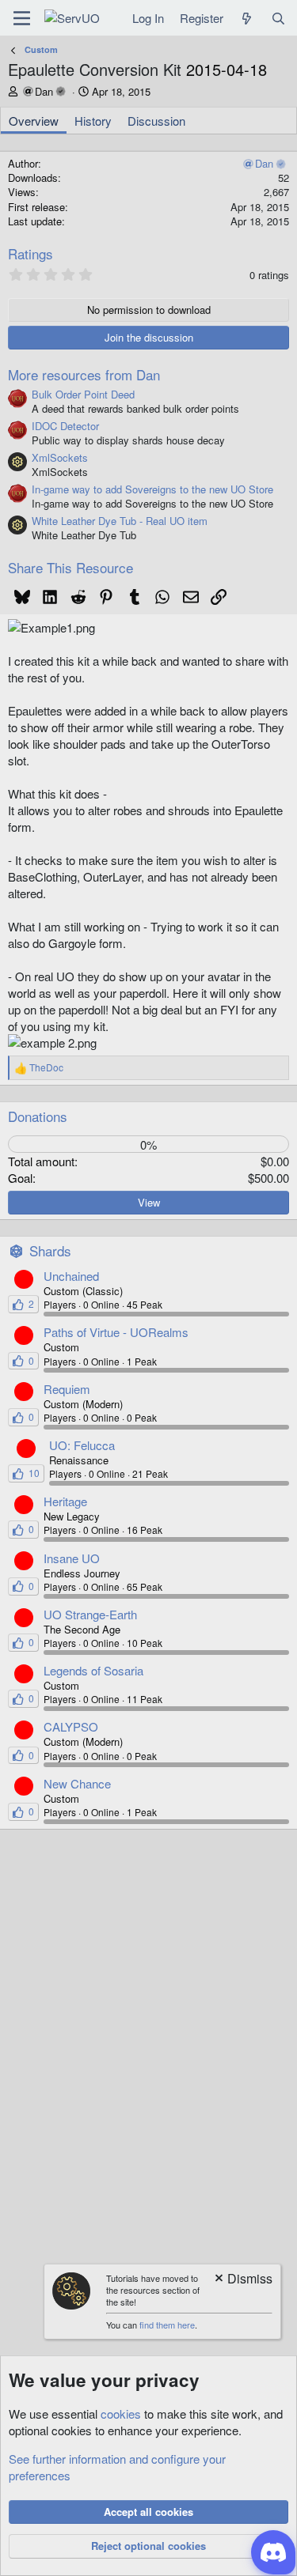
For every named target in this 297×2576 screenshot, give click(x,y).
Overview (34, 121)
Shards (50, 1250)
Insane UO (72, 1558)
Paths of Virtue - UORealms (116, 1332)
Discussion (156, 121)
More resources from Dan (84, 374)
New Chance (77, 1783)
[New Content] (247, 18)
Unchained (71, 1276)
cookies (121, 2414)
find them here (167, 2325)
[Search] (278, 18)
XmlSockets (60, 457)
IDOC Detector (65, 426)
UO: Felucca (82, 1445)
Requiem (67, 1389)
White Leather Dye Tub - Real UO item (120, 521)
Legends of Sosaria (93, 1670)
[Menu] (22, 18)
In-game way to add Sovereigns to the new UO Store (152, 489)
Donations (38, 1116)
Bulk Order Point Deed (83, 394)
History (93, 121)
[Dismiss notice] (242, 2280)
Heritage (65, 1501)
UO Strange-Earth (90, 1614)
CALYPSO (71, 1726)
